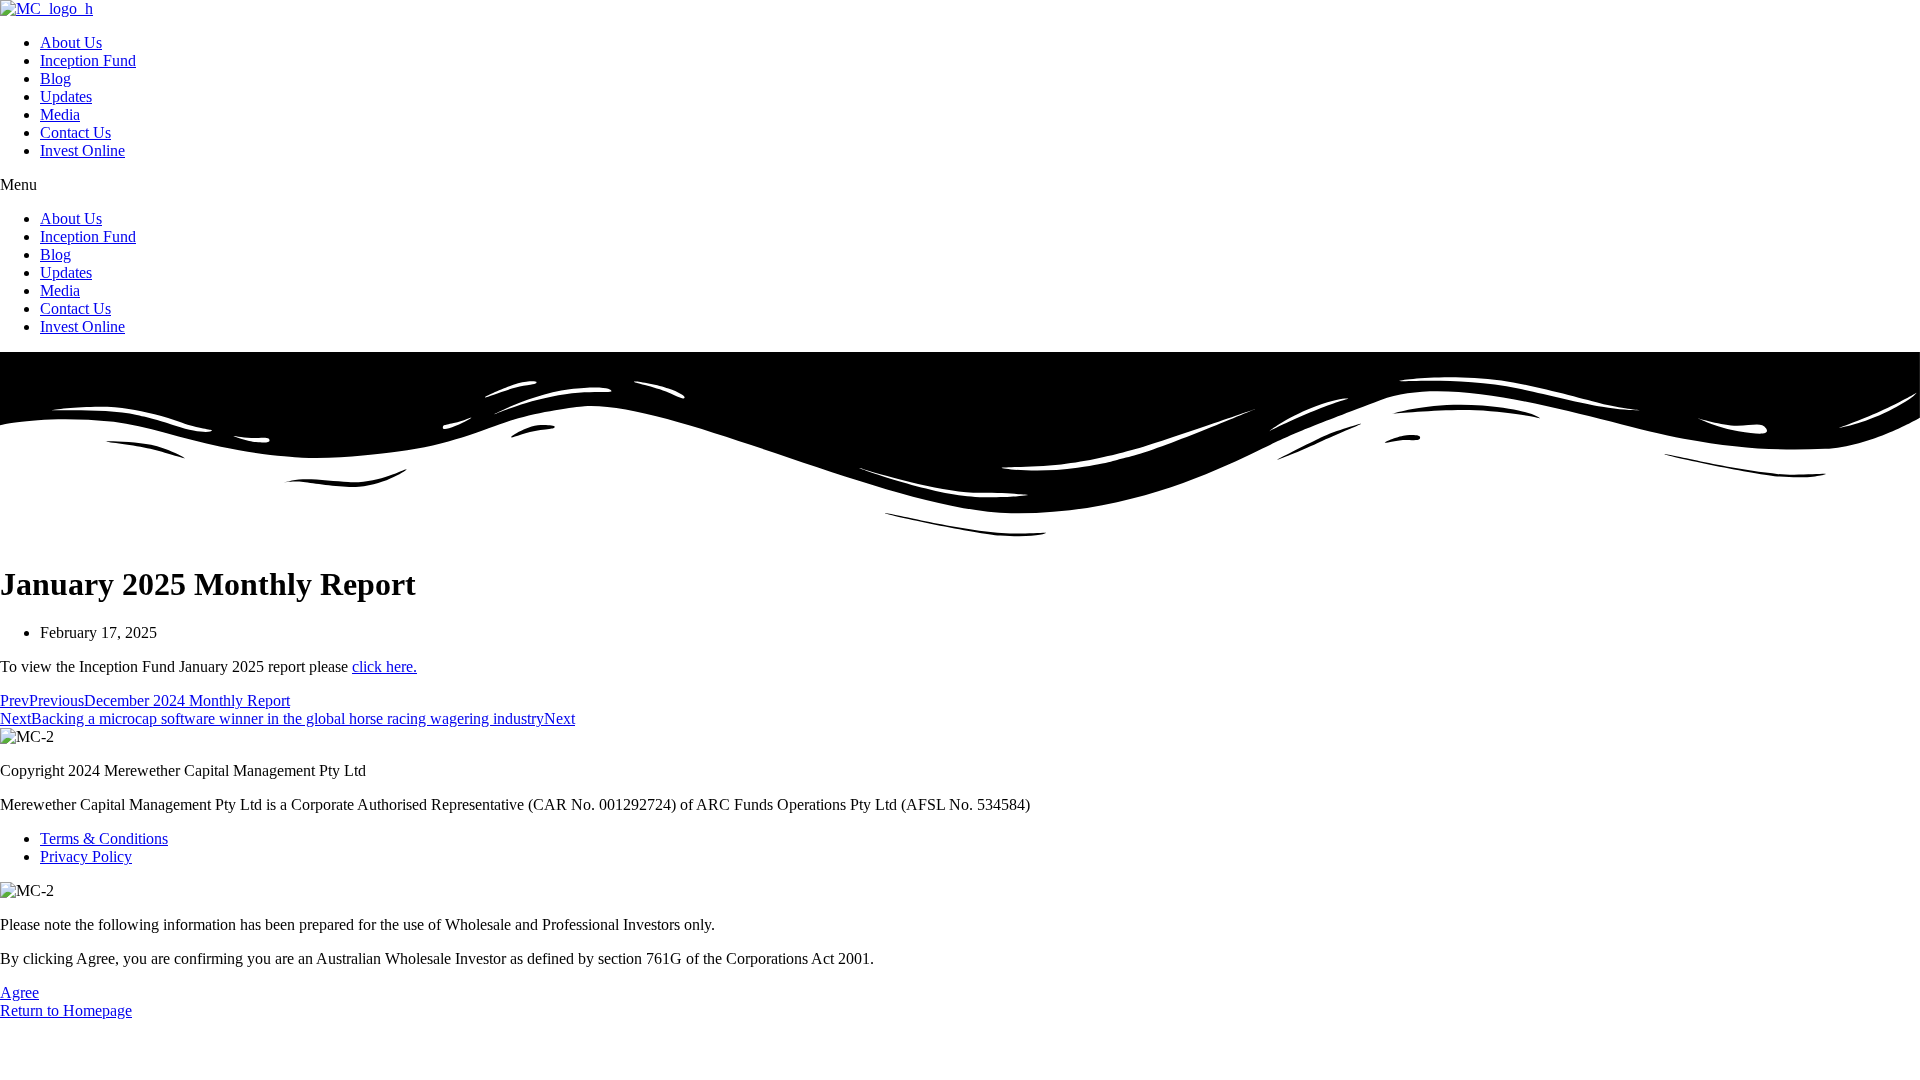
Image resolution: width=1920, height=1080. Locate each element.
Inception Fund (88, 60)
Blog (55, 78)
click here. (384, 666)
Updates (66, 96)
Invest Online (82, 150)
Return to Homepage (66, 1010)
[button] (960, 185)
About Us (71, 42)
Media (60, 114)
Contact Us (75, 132)
